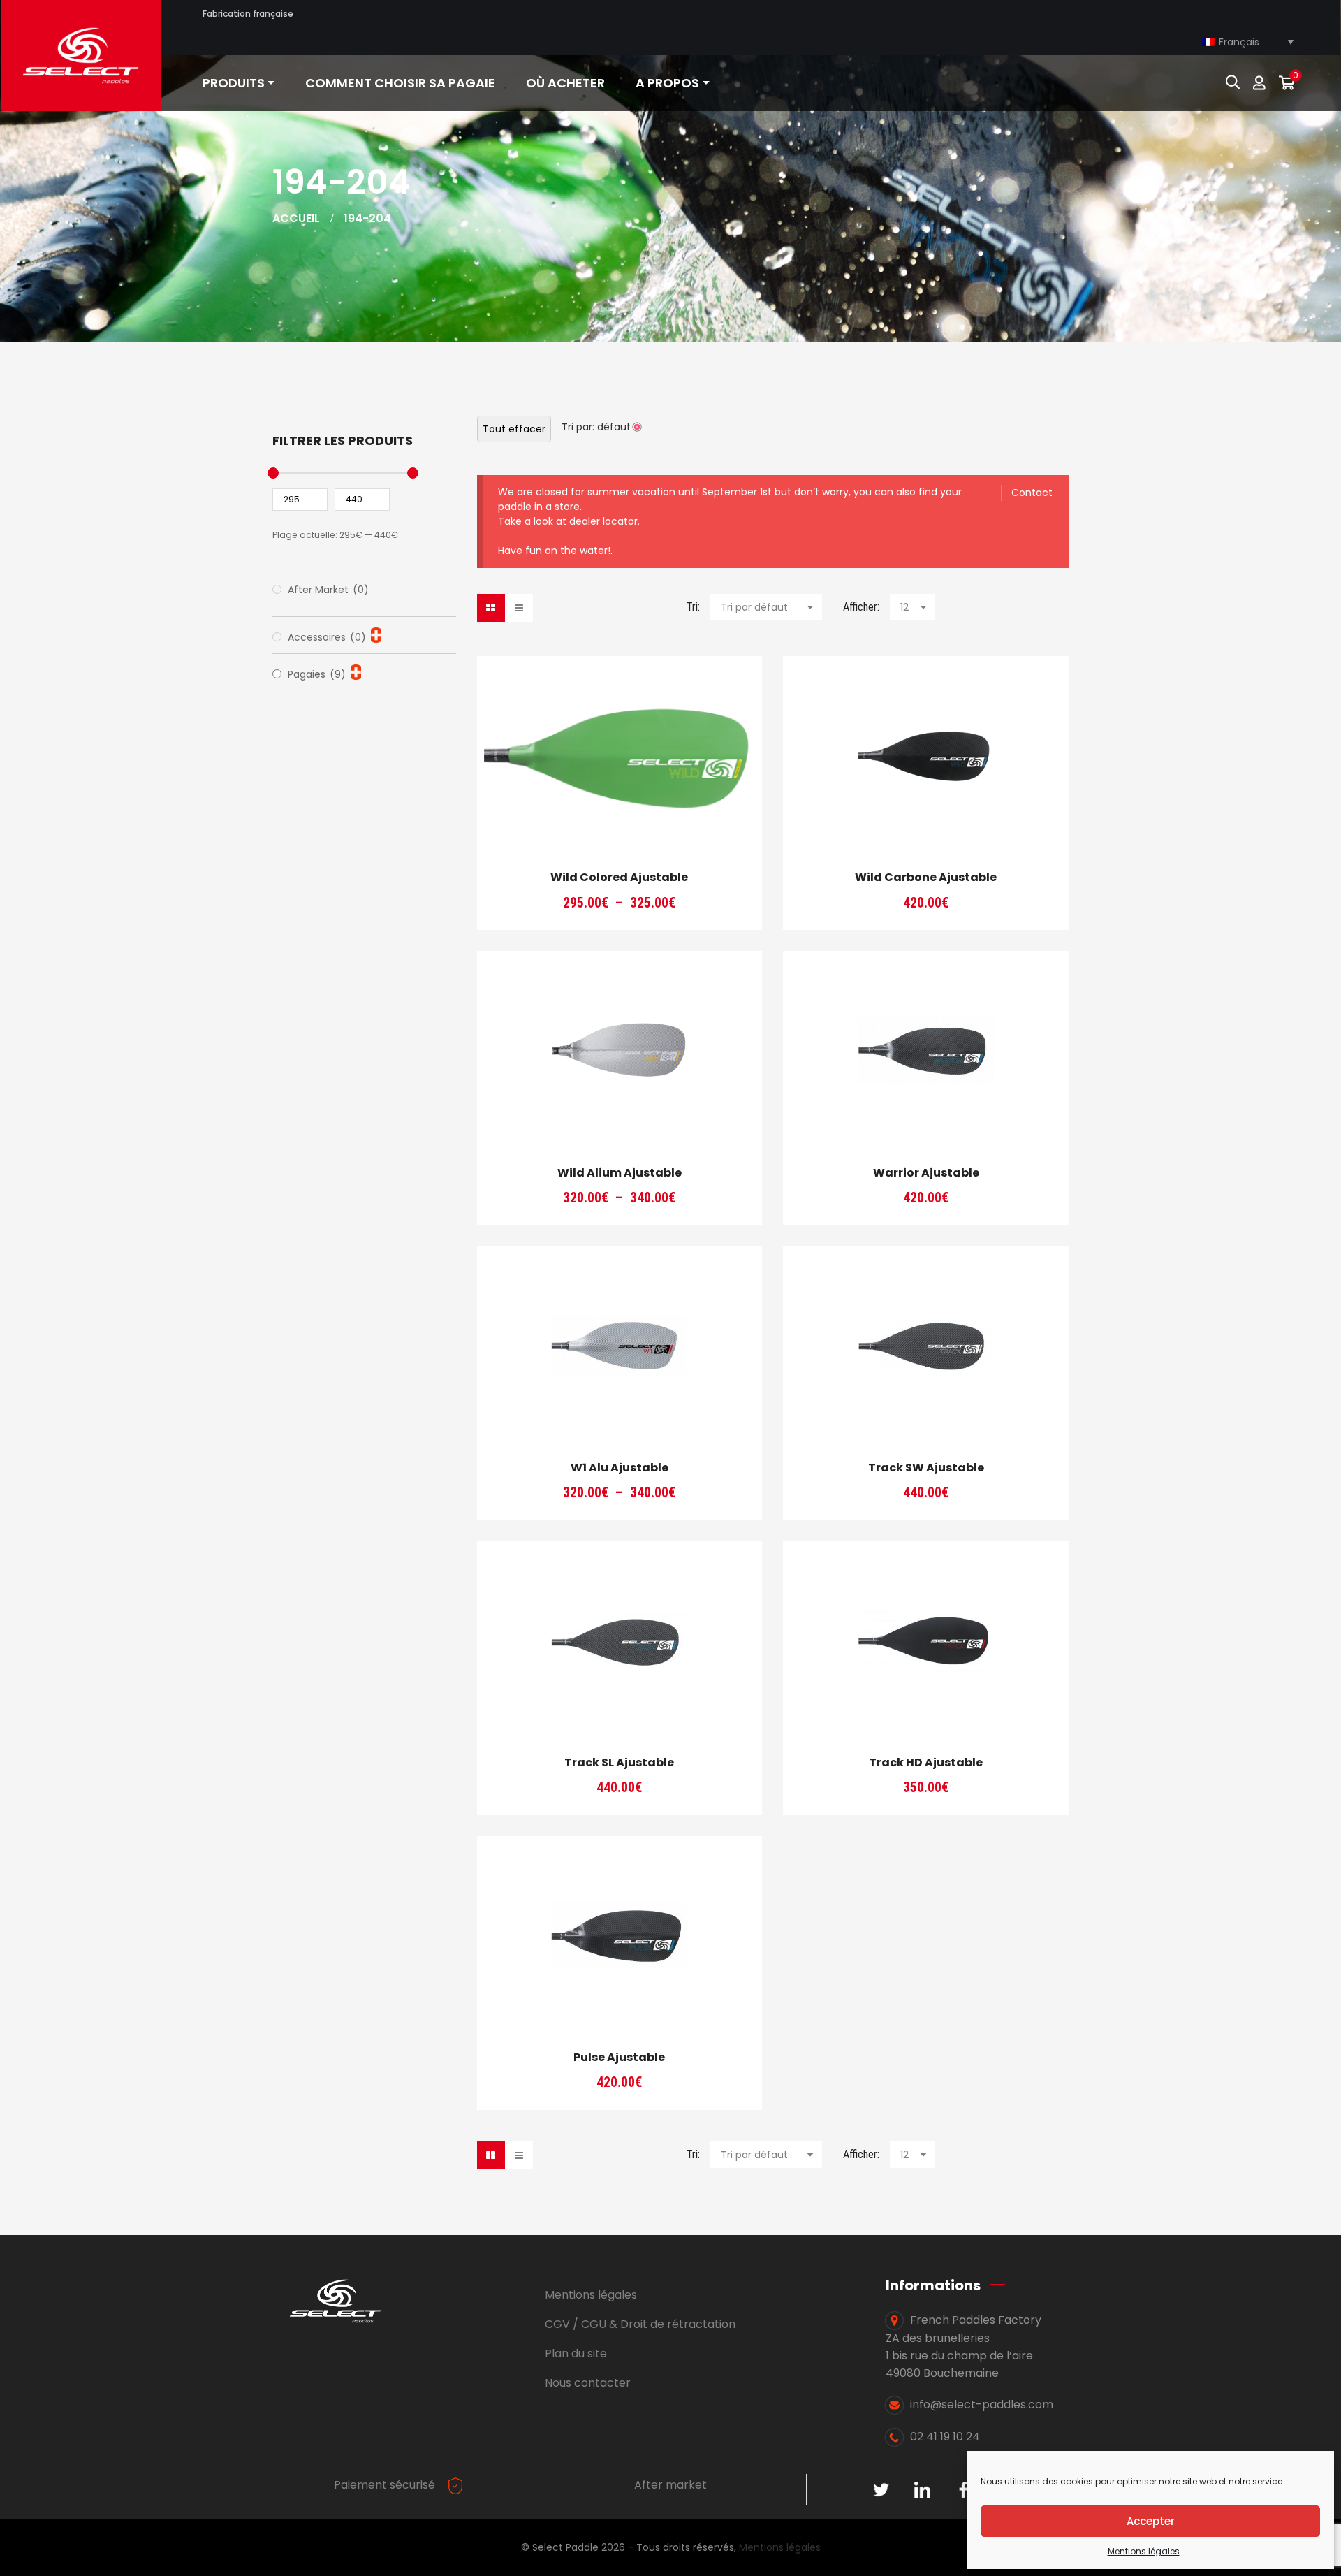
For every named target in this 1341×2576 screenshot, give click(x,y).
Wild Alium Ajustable (620, 1173)
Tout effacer (514, 429)
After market (670, 2485)
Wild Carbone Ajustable (926, 877)
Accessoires (327, 637)
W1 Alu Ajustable (620, 1468)
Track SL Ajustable (619, 1762)
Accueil (296, 218)
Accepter (1151, 2521)
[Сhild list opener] (376, 635)
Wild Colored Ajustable (619, 877)
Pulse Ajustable (619, 2057)
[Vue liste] (519, 608)
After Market (328, 590)
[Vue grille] (491, 608)
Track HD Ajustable (926, 1762)
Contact (1032, 493)
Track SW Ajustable (926, 1468)
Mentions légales (1144, 2551)
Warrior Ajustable (926, 1173)
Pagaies (317, 674)
